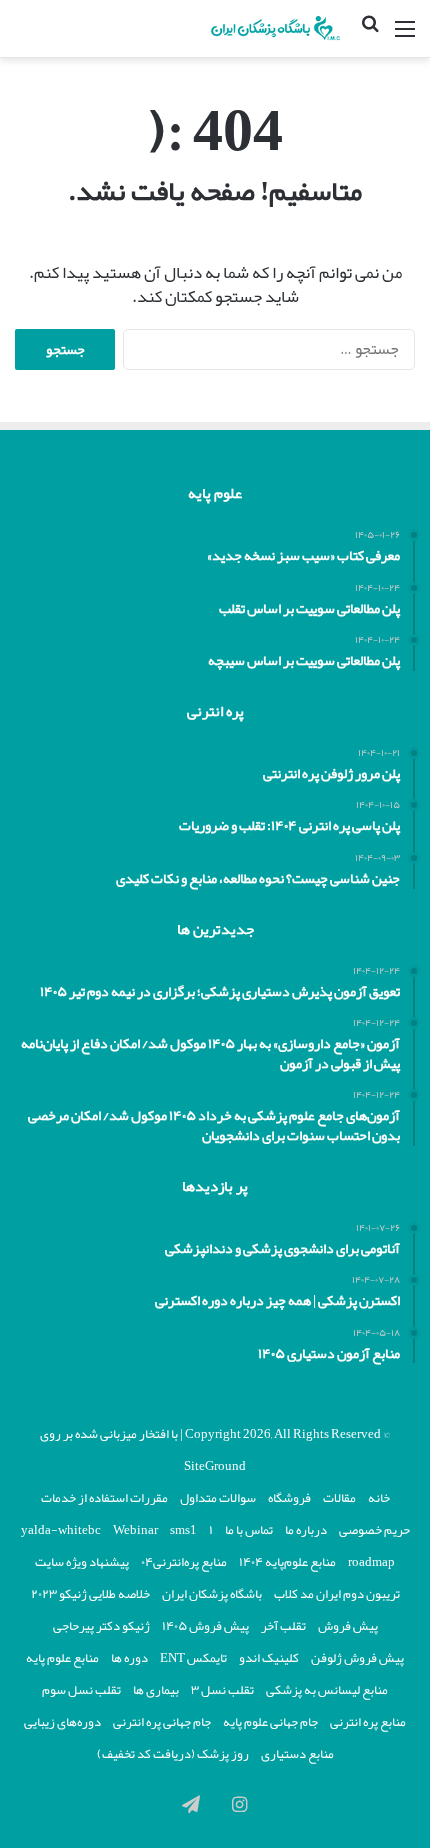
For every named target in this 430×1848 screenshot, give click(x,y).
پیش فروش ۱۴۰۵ (205, 1626)
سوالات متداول (218, 1498)
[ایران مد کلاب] (265, 28)
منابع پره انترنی (368, 1722)
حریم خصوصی (374, 1530)
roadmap (371, 1562)
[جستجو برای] (370, 37)
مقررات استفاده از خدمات (104, 1498)
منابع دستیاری (297, 1754)
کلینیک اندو (269, 1658)
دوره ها (129, 1658)
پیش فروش (348, 1626)
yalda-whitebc (61, 1530)
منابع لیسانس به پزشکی (327, 1690)
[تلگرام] (191, 1804)
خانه (379, 1498)
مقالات (339, 1498)
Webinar (135, 1530)
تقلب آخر (283, 1626)
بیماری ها (156, 1690)
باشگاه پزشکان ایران (212, 1594)
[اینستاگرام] (239, 1804)
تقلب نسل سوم (81, 1690)
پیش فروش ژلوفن (357, 1658)
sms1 (183, 1530)
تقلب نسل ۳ (222, 1690)
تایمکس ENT (193, 1658)
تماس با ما (249, 1530)
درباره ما (306, 1530)
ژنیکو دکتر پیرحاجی (101, 1626)
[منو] (405, 36)
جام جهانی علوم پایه (270, 1722)
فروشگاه (289, 1498)
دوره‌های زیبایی (62, 1722)
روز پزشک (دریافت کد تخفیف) (173, 1754)
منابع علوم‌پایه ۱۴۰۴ (287, 1562)
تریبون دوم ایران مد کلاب (337, 1594)
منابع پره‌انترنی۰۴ (184, 1562)
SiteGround (215, 1466)
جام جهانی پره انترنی (162, 1722)
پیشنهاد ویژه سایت (82, 1562)
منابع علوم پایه (62, 1658)
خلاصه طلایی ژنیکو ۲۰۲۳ (90, 1594)
